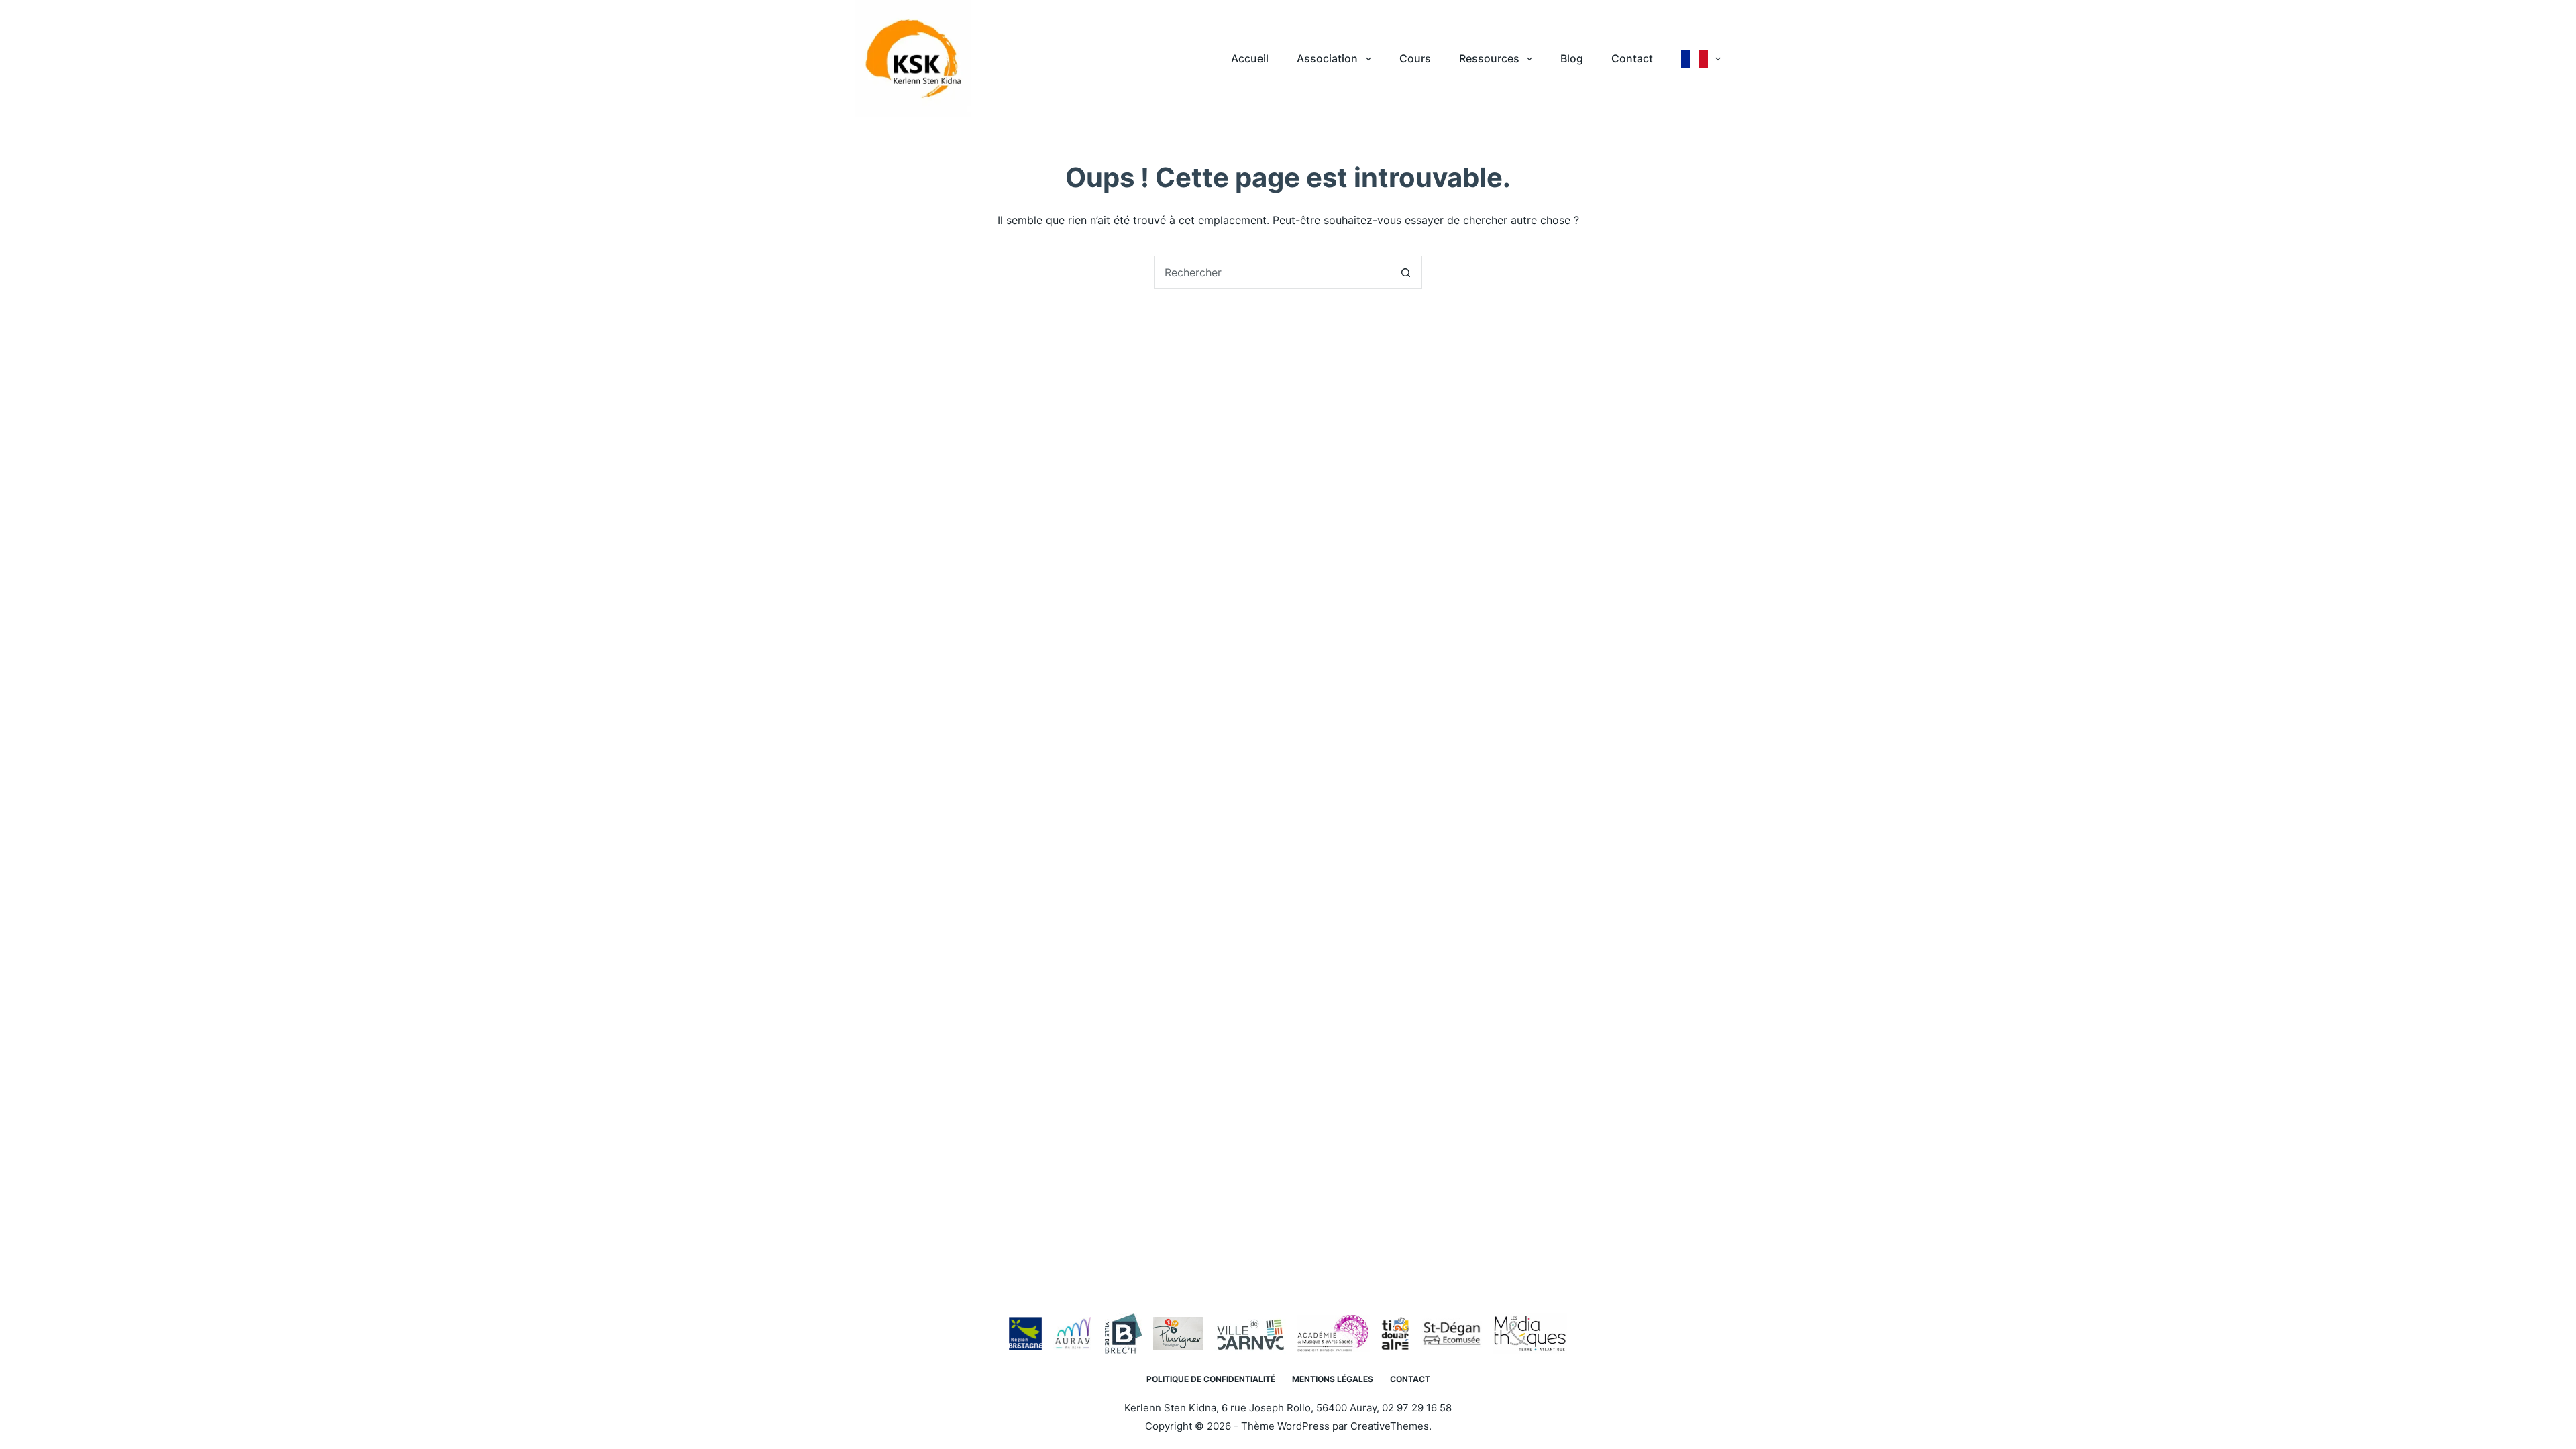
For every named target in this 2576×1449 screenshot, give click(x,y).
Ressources (1489, 58)
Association (1327, 58)
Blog (1572, 58)
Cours (1415, 58)
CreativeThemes (1390, 1426)
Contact (1632, 58)
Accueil (1250, 58)
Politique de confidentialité (1211, 1379)
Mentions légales (1333, 1379)
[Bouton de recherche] (1405, 272)
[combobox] (1272, 272)
